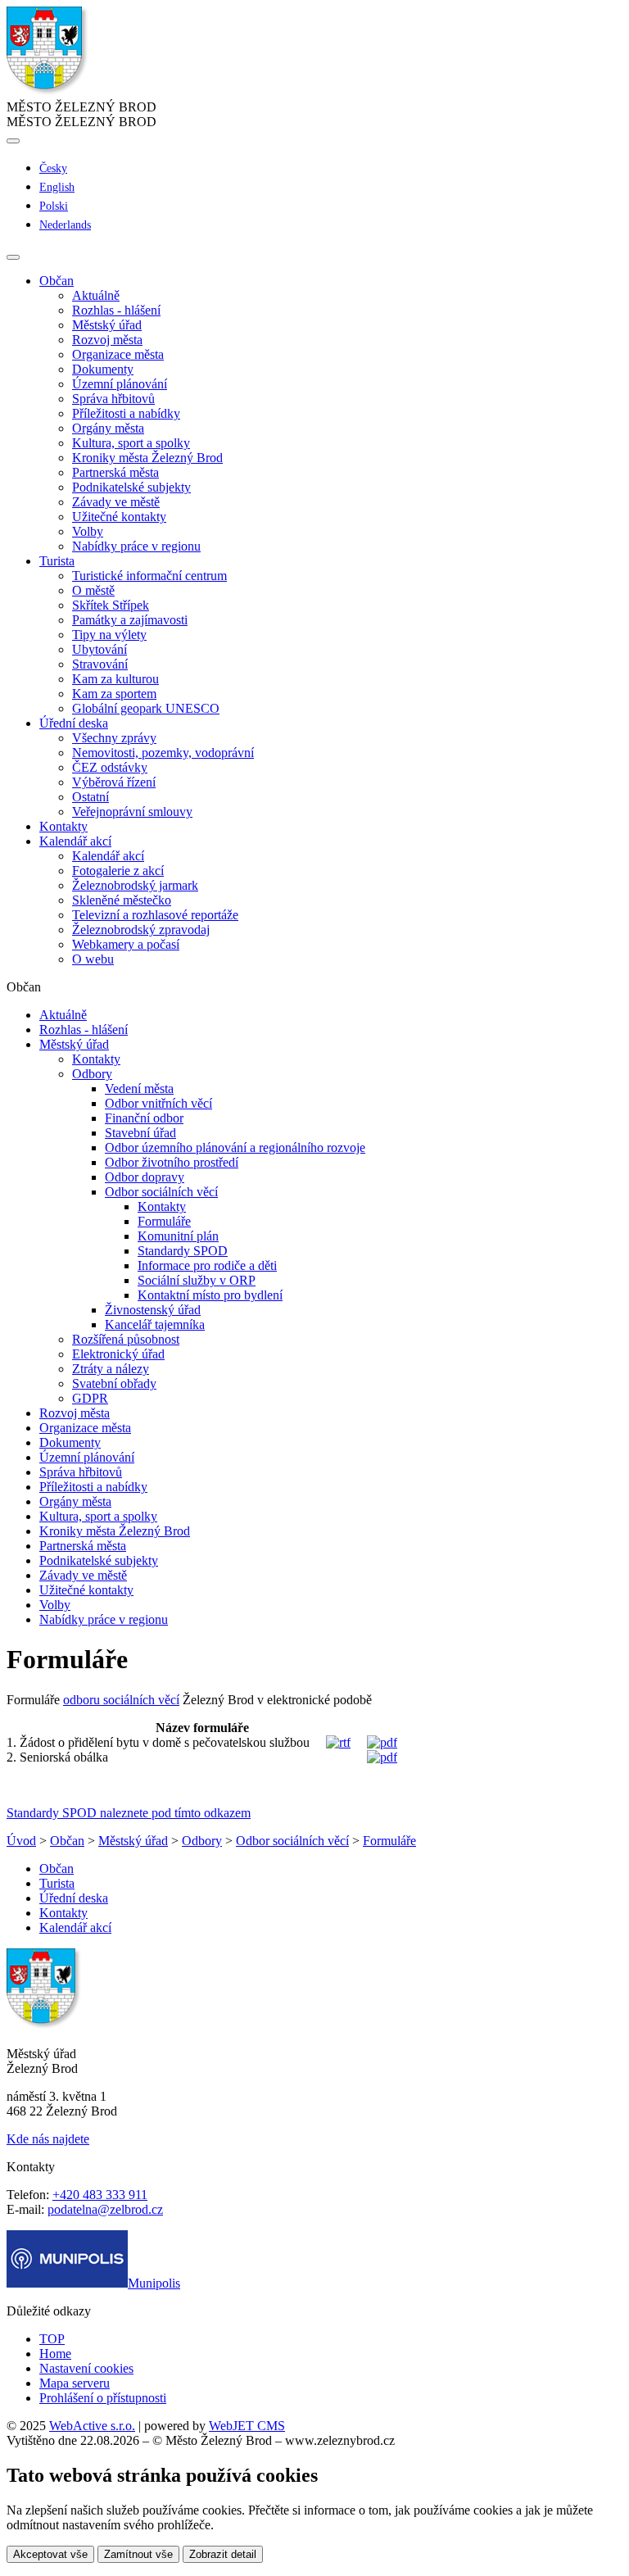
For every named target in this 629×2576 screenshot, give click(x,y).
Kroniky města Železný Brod (147, 458)
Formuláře (164, 1221)
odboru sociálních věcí (121, 1700)
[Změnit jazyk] (13, 141)
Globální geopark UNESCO (146, 708)
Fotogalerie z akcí (118, 871)
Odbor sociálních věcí (161, 1192)
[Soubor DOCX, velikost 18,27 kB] (338, 1742)
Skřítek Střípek (111, 605)
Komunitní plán (178, 1236)
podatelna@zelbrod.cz (105, 2209)
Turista (57, 1883)
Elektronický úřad (118, 1354)
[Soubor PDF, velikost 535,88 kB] (382, 1742)
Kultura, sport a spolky (131, 443)
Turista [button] (57, 561)
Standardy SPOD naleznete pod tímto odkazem (129, 1813)
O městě (93, 590)
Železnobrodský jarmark (135, 885)
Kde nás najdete (48, 2139)
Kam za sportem (114, 694)
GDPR (90, 1398)
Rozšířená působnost (126, 1339)
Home (55, 2354)
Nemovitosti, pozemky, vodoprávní (163, 753)
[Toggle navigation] (13, 257)
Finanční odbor (144, 1118)
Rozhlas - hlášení (116, 310)
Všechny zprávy (114, 738)
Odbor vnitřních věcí (158, 1103)
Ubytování (100, 649)
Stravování (100, 664)
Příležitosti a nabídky (126, 413)
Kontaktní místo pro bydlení (210, 1295)
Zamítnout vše (138, 2554)
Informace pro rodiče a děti (207, 1265)
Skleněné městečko (122, 900)
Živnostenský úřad (153, 1310)
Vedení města (139, 1088)
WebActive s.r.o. (92, 2426)
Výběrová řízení (114, 782)
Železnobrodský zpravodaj (141, 930)
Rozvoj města (107, 340)
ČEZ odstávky (110, 767)
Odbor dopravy (145, 1177)
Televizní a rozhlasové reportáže (155, 915)
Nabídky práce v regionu (136, 546)
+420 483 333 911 (100, 2195)
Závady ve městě (116, 502)
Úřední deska (74, 1898)
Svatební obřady (114, 1383)
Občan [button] (57, 281)
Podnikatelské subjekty (131, 487)
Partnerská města (115, 472)
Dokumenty (103, 369)
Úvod (21, 1841)
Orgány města (108, 428)
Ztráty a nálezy (111, 1369)
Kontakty (63, 826)
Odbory (92, 1074)
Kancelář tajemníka (155, 1324)
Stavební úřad (140, 1133)
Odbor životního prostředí (172, 1162)
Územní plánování (120, 384)
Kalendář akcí (108, 856)
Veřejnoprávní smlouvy (132, 812)
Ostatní (91, 797)
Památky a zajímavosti (130, 620)
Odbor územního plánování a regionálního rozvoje (235, 1147)
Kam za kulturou (115, 679)
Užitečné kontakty (119, 517)
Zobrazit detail (223, 2554)
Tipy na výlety (109, 635)
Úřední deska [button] (74, 723)
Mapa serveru (75, 2383)
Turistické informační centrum (149, 576)
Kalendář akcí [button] (75, 841)
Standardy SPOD (183, 1251)
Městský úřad (107, 325)
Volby (88, 531)
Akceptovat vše (50, 2554)
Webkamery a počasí (126, 944)
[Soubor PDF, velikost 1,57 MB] (382, 1757)
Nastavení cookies (86, 2368)
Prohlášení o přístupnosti (103, 2398)
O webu (93, 959)
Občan (67, 1841)
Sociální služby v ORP (197, 1280)
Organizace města (118, 354)
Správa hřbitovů (113, 399)
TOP (52, 2339)
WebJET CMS (247, 2426)
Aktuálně (96, 295)
